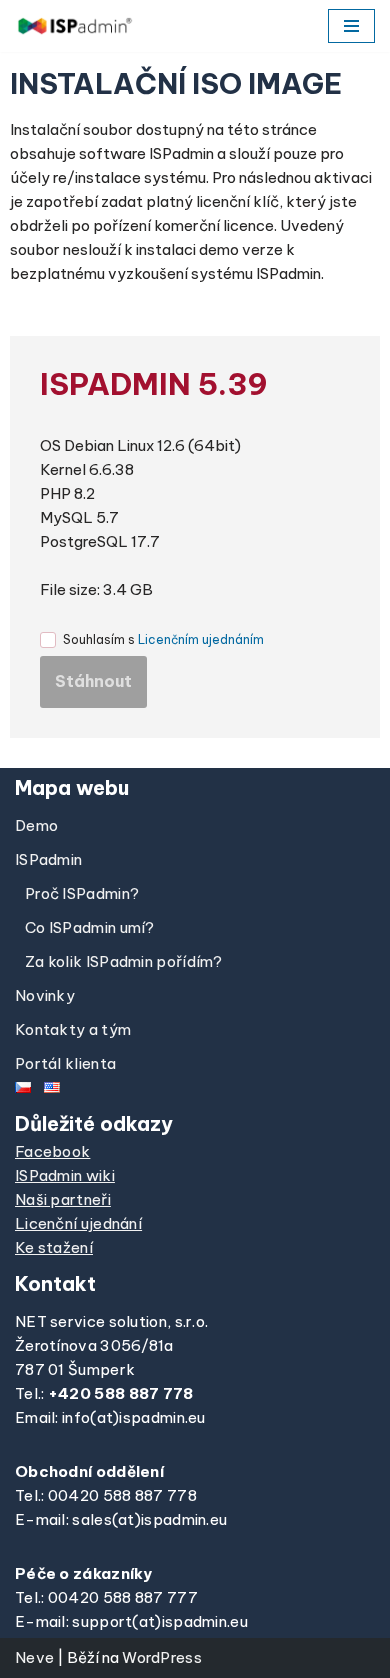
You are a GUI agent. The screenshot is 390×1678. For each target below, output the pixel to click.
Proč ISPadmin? (82, 893)
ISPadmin (48, 859)
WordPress (162, 1657)
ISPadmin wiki (65, 1175)
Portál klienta (65, 1063)
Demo (36, 825)
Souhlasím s (163, 639)
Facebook (52, 1151)
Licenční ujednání (78, 1223)
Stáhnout (93, 681)
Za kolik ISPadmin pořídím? (124, 961)
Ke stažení (54, 1247)
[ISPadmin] (75, 26)
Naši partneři (63, 1199)
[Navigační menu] (351, 26)
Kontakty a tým (73, 1029)
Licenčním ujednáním (201, 639)
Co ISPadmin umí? (90, 927)
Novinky (45, 995)
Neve (34, 1657)
